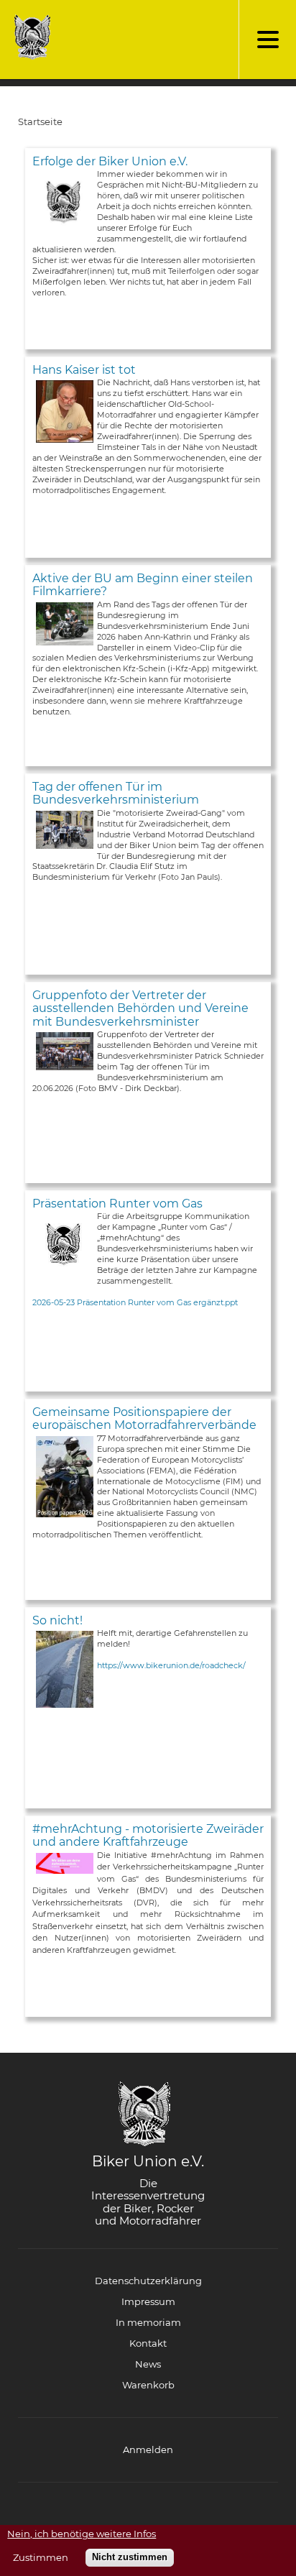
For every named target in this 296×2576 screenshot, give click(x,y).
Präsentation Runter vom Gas (117, 1204)
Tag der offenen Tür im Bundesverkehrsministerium (116, 793)
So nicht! (57, 1620)
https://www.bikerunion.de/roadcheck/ (171, 1665)
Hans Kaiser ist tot (84, 370)
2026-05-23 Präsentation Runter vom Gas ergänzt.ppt (135, 1302)
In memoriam (148, 2322)
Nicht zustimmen (130, 2557)
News (148, 2364)
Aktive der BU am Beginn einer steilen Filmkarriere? (143, 585)
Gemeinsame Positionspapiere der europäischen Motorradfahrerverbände (144, 1418)
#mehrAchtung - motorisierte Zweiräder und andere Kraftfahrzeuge (148, 1835)
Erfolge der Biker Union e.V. (110, 161)
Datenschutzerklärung (148, 2281)
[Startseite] (29, 37)
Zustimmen (41, 2558)
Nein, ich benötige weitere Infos (82, 2534)
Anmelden (148, 2449)
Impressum (148, 2301)
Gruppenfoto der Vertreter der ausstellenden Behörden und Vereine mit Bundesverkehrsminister (140, 1008)
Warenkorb (148, 2385)
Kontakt (148, 2343)
